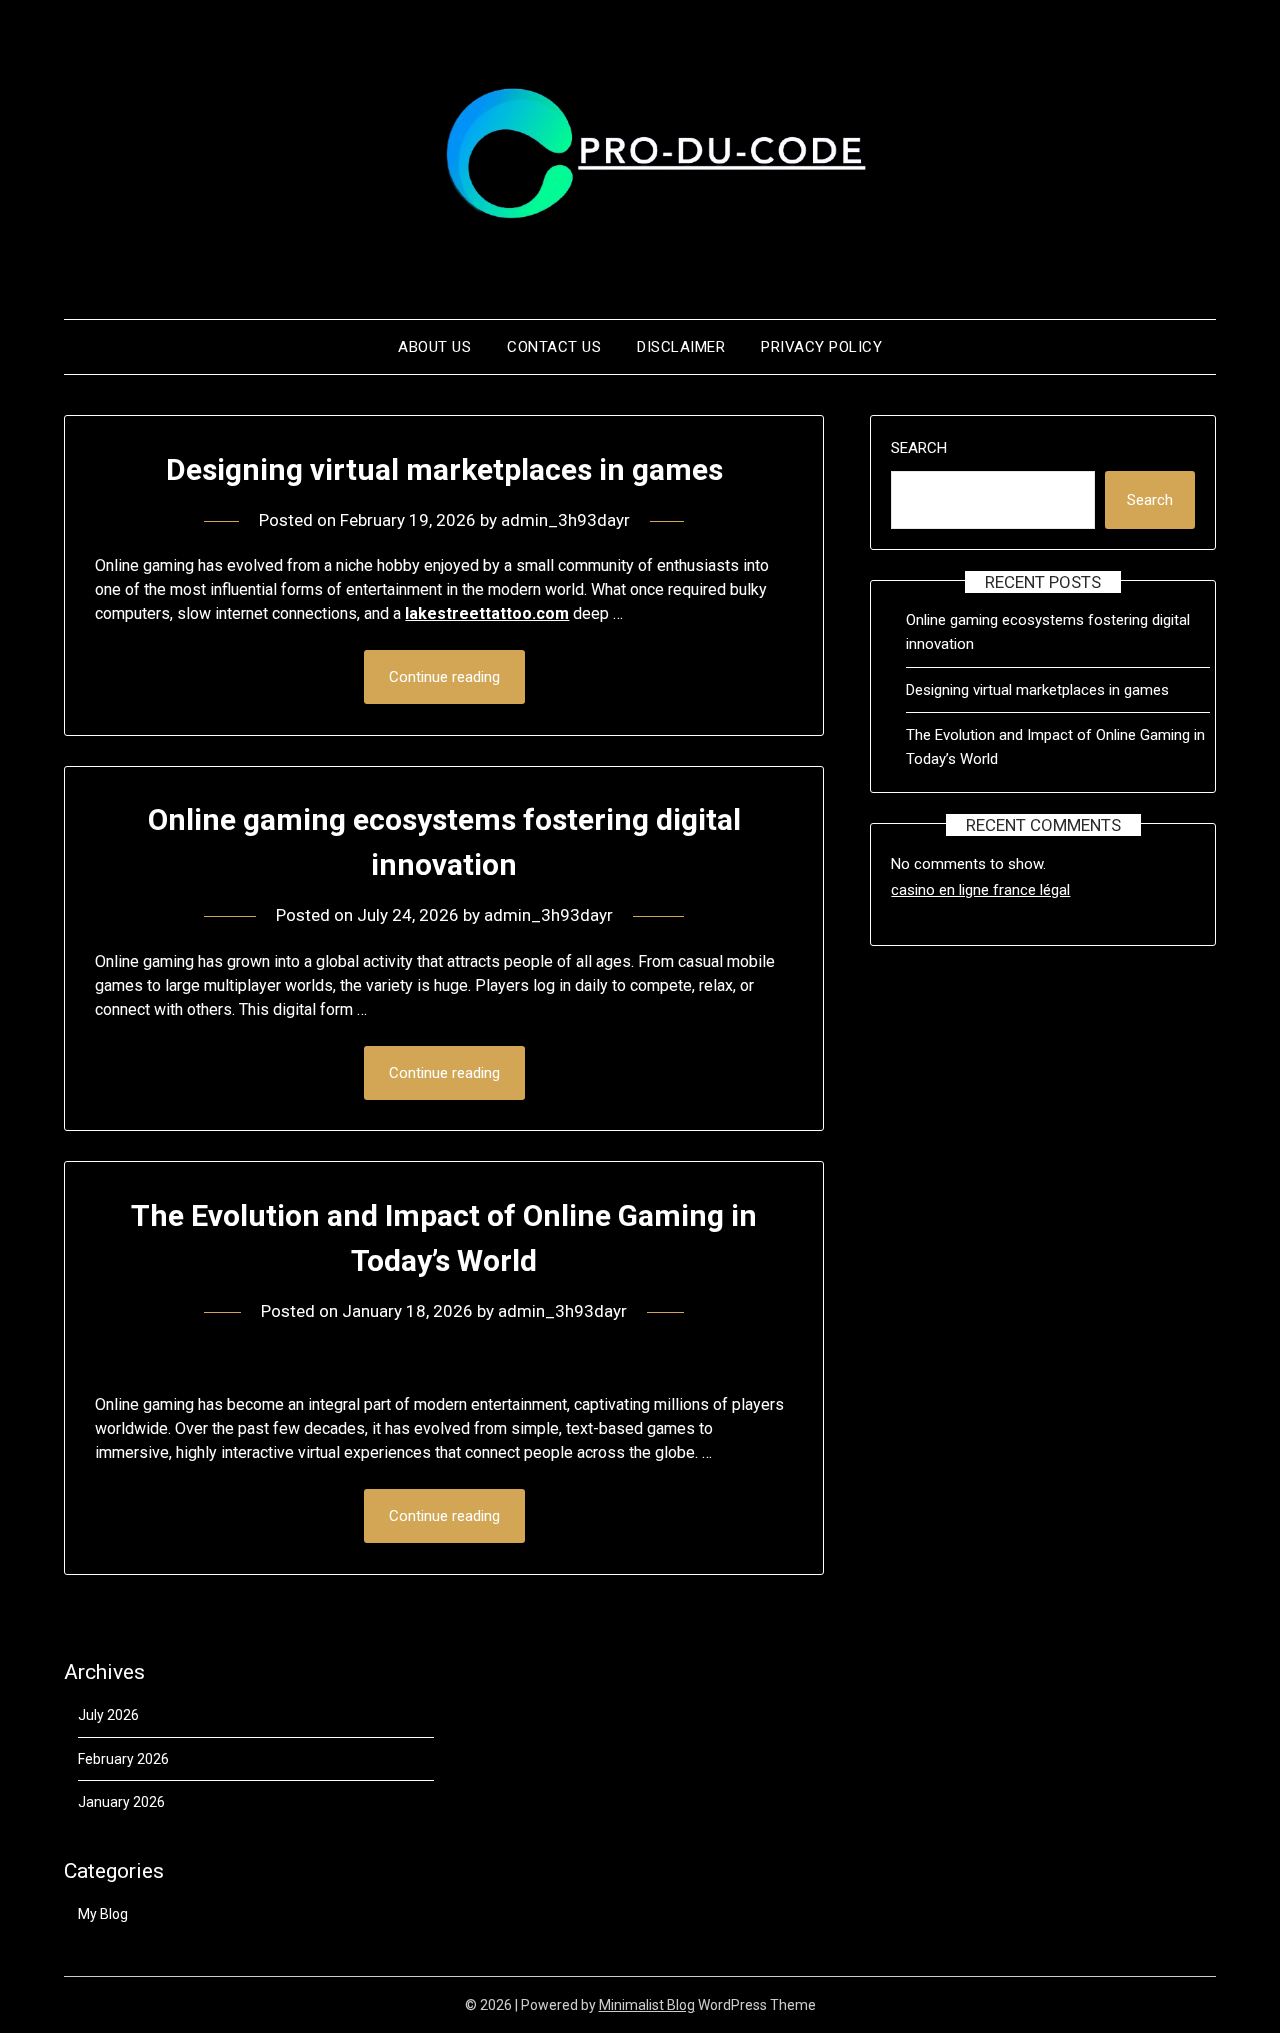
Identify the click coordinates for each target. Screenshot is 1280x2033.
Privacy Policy (821, 347)
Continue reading (444, 677)
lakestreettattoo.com (487, 613)
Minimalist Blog (647, 2005)
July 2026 (108, 1715)
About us (434, 347)
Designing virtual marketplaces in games (444, 469)
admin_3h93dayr (565, 520)
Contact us (554, 347)
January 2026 (121, 1802)
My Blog (103, 1914)
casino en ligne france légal (980, 890)
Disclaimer (681, 347)
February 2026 (123, 1759)
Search (919, 448)
